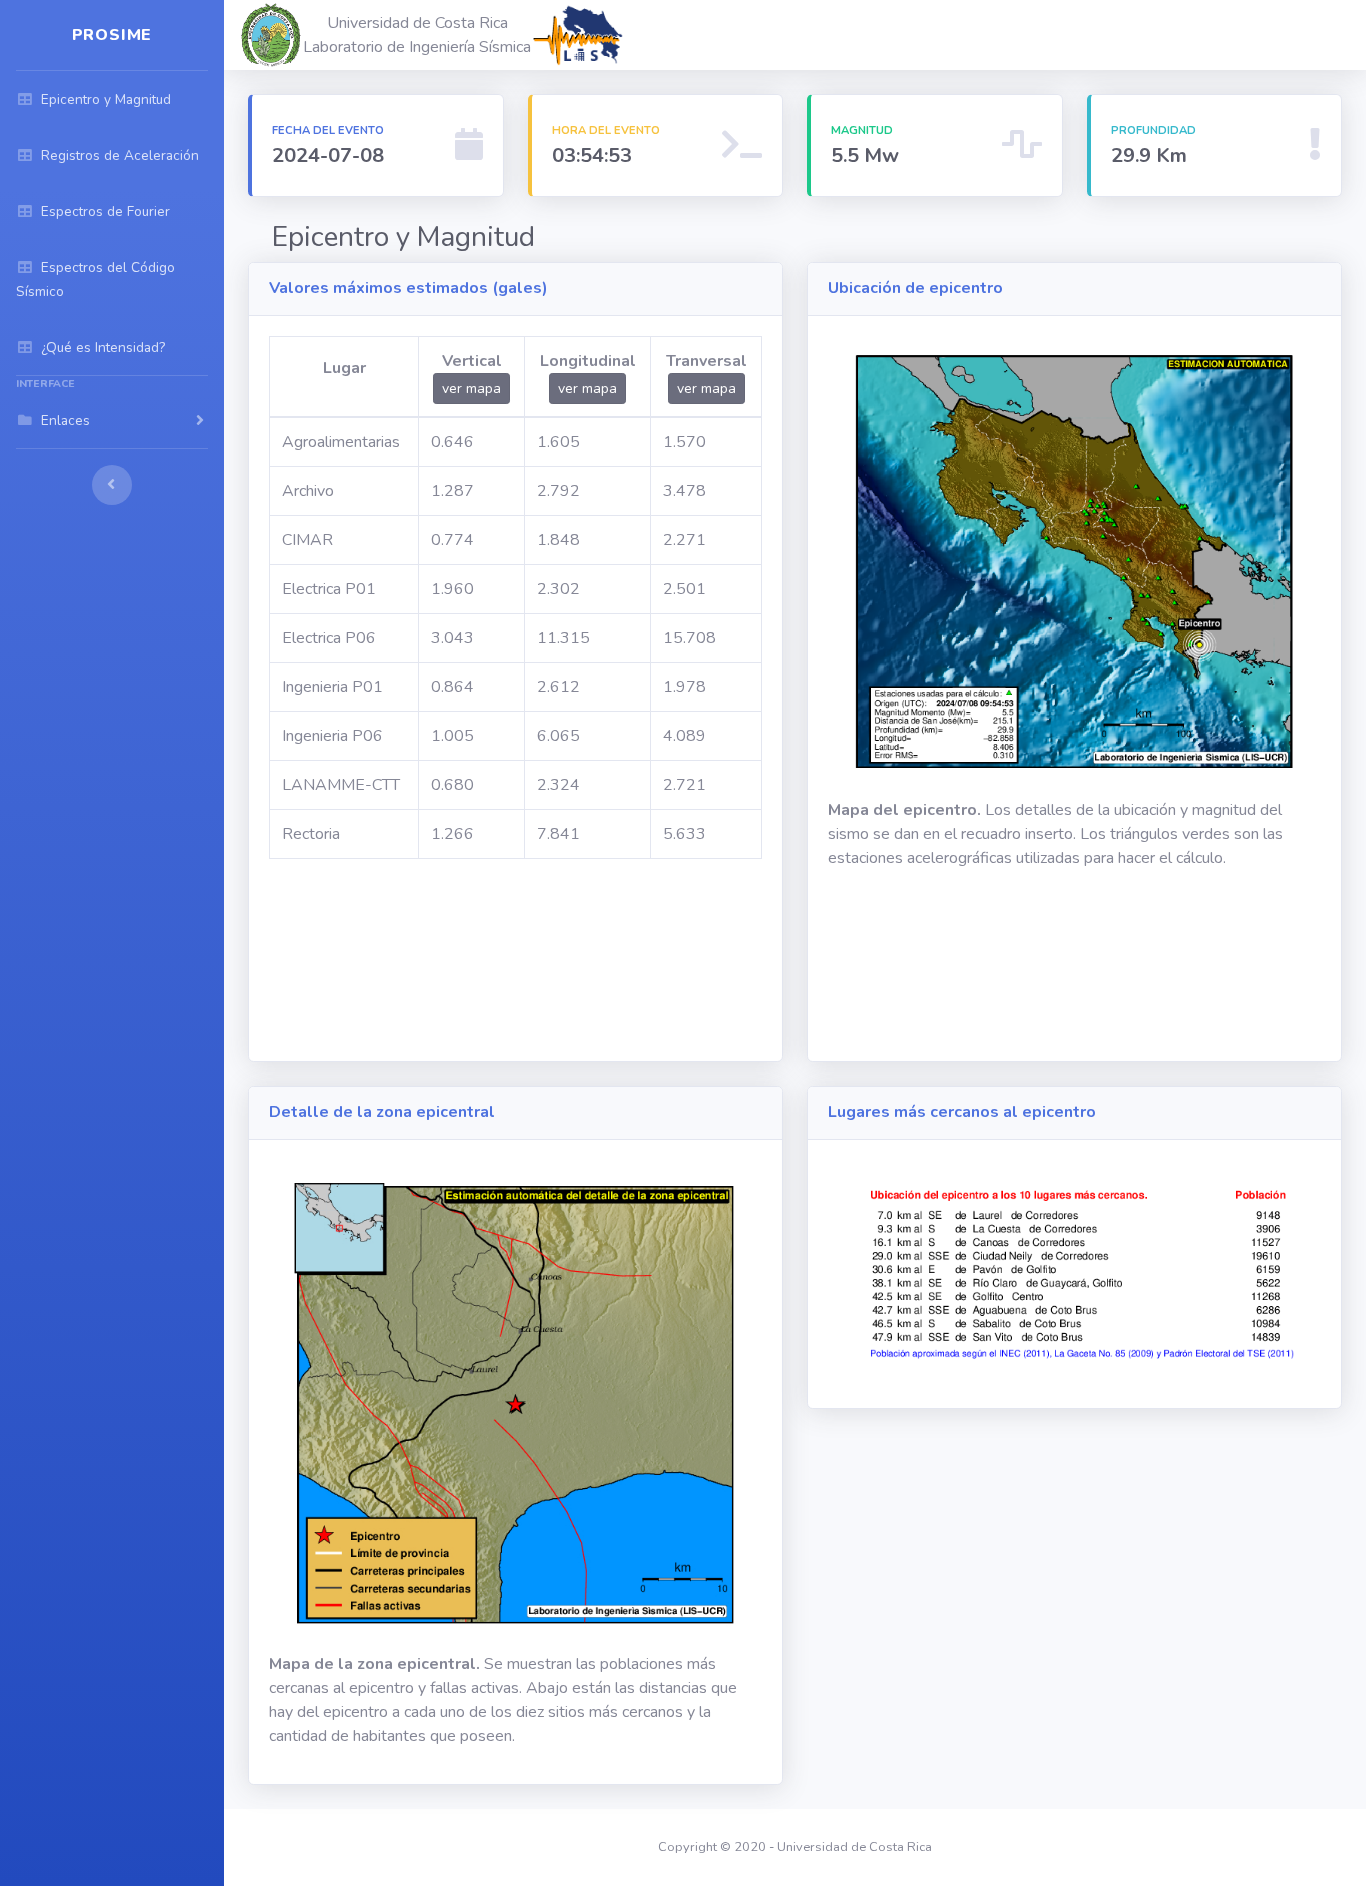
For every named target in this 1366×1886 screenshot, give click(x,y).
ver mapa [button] (471, 388)
